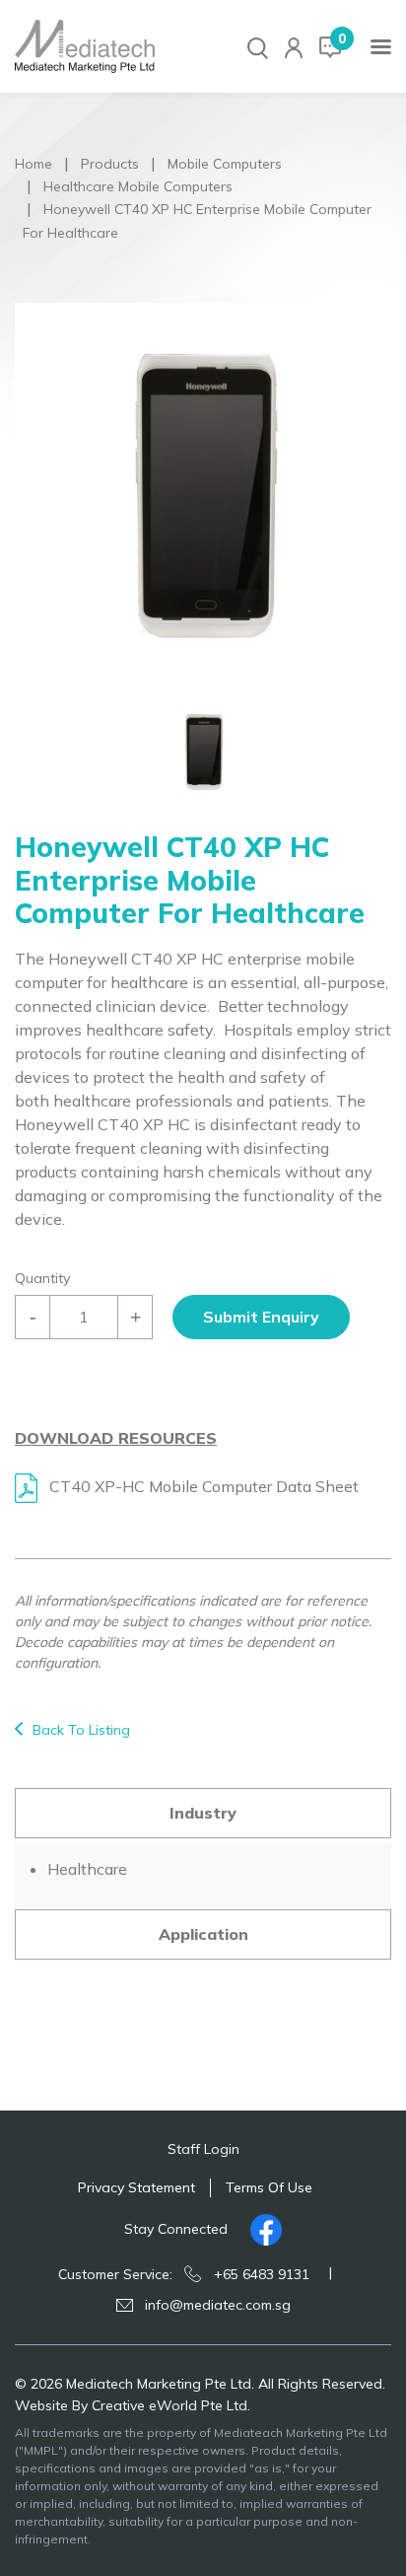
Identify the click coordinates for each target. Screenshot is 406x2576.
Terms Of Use (269, 2187)
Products (110, 164)
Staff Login (203, 2149)
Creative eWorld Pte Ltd (169, 2405)
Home (34, 164)
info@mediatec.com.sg (218, 2305)
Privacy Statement (136, 2187)
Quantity (42, 1278)
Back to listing (81, 1730)
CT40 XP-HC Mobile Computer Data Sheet (202, 1486)
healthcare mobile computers (138, 186)
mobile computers (225, 164)
